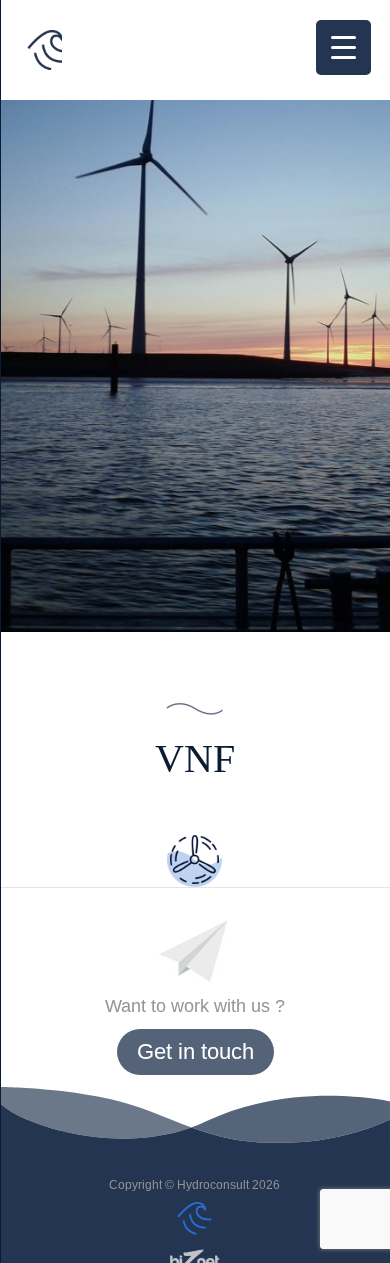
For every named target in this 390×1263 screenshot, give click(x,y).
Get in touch (195, 1051)
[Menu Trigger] (343, 47)
